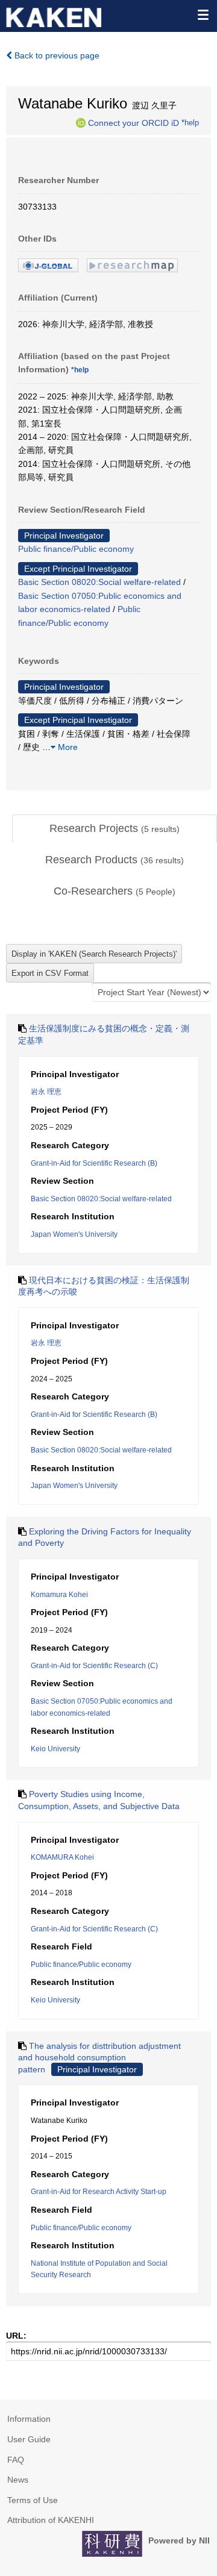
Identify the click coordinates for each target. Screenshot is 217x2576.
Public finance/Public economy (76, 549)
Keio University (55, 1749)
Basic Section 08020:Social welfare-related (99, 582)
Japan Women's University (74, 1234)
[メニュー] (203, 14)
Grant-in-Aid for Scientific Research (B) (94, 1163)
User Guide (29, 2439)
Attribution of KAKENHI (51, 2520)
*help (190, 122)
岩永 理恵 (46, 1092)
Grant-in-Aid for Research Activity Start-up (99, 2192)
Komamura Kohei (59, 1595)
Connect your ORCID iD (134, 122)
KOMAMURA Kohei (62, 1857)
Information (29, 2419)
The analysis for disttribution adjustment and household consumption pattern (99, 2058)
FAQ (16, 2460)
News (18, 2480)
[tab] (115, 829)
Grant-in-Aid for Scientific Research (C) (94, 1666)
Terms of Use (33, 2500)
